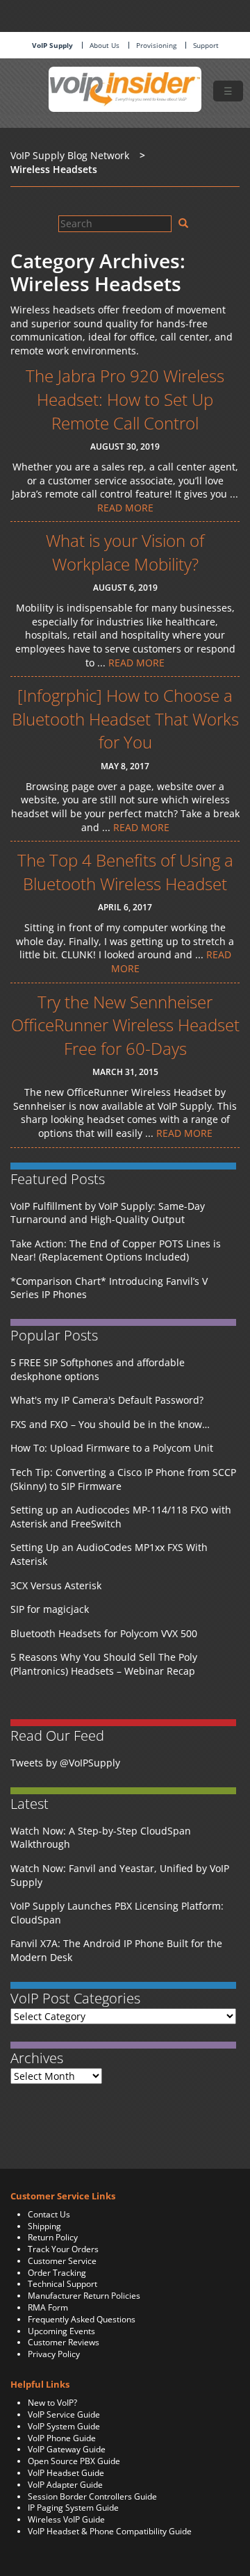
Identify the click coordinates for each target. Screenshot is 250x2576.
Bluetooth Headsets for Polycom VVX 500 (104, 1633)
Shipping (44, 2226)
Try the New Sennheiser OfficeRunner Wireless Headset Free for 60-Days (125, 1025)
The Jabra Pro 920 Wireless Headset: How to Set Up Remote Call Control (125, 399)
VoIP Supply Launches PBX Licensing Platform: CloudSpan (117, 1913)
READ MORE (125, 508)
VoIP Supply (52, 45)
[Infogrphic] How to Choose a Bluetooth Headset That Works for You (125, 719)
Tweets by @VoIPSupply (65, 1763)
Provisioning (156, 45)
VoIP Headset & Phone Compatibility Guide (110, 2531)
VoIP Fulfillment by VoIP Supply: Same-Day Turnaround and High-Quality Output (108, 1213)
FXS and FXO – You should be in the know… (110, 1424)
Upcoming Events (61, 2331)
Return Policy (53, 2237)
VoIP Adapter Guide (65, 2485)
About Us (105, 45)
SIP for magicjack (50, 1609)
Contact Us (49, 2214)
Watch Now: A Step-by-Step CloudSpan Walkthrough (101, 1838)
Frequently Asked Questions (82, 2319)
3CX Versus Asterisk (56, 1585)
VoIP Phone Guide (62, 2438)
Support (206, 45)
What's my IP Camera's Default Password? (107, 1400)
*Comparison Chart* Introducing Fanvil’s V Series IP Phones (109, 1288)
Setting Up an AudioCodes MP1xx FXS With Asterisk (109, 1554)
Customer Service (62, 2261)
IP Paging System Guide (73, 2508)
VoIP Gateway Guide (67, 2449)
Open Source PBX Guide (74, 2461)
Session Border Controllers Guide (92, 2496)
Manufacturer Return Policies (84, 2296)
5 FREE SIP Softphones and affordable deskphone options (98, 1369)
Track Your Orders (63, 2249)
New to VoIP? (52, 2403)
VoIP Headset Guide (66, 2473)
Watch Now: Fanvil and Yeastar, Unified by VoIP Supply (120, 1875)
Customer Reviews (64, 2342)
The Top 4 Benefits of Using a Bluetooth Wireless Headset (125, 872)
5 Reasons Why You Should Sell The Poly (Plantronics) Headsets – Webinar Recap (104, 1664)
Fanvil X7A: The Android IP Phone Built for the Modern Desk (116, 1950)
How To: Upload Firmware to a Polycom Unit (112, 1448)
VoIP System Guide (64, 2426)
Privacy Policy (54, 2354)
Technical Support (62, 2284)
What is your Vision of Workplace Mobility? (125, 552)
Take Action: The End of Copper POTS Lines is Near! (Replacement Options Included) (116, 1250)
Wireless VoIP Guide (66, 2519)
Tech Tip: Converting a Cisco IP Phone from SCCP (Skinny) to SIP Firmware (123, 1479)
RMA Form (48, 2307)
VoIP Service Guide (64, 2414)
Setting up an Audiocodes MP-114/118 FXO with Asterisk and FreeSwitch (121, 1517)
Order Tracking (57, 2273)
